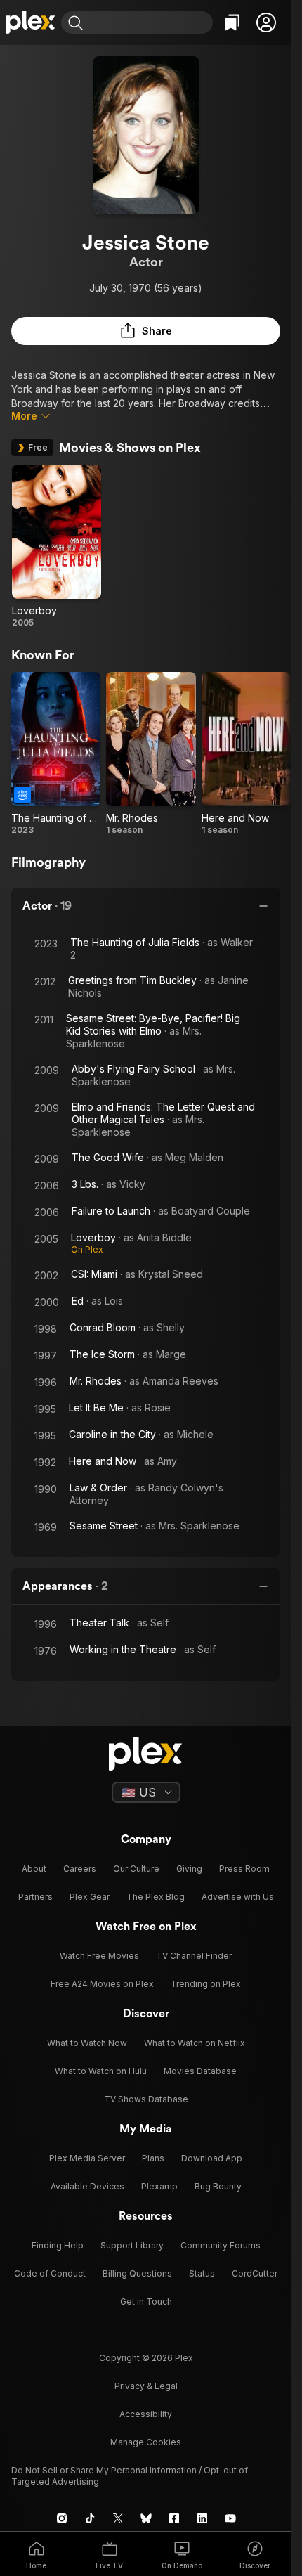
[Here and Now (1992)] (246, 754)
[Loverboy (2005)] (57, 546)
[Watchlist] (232, 22)
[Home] (31, 22)
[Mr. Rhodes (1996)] (151, 754)
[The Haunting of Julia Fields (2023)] (56, 754)
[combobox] (150, 22)
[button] (266, 22)
